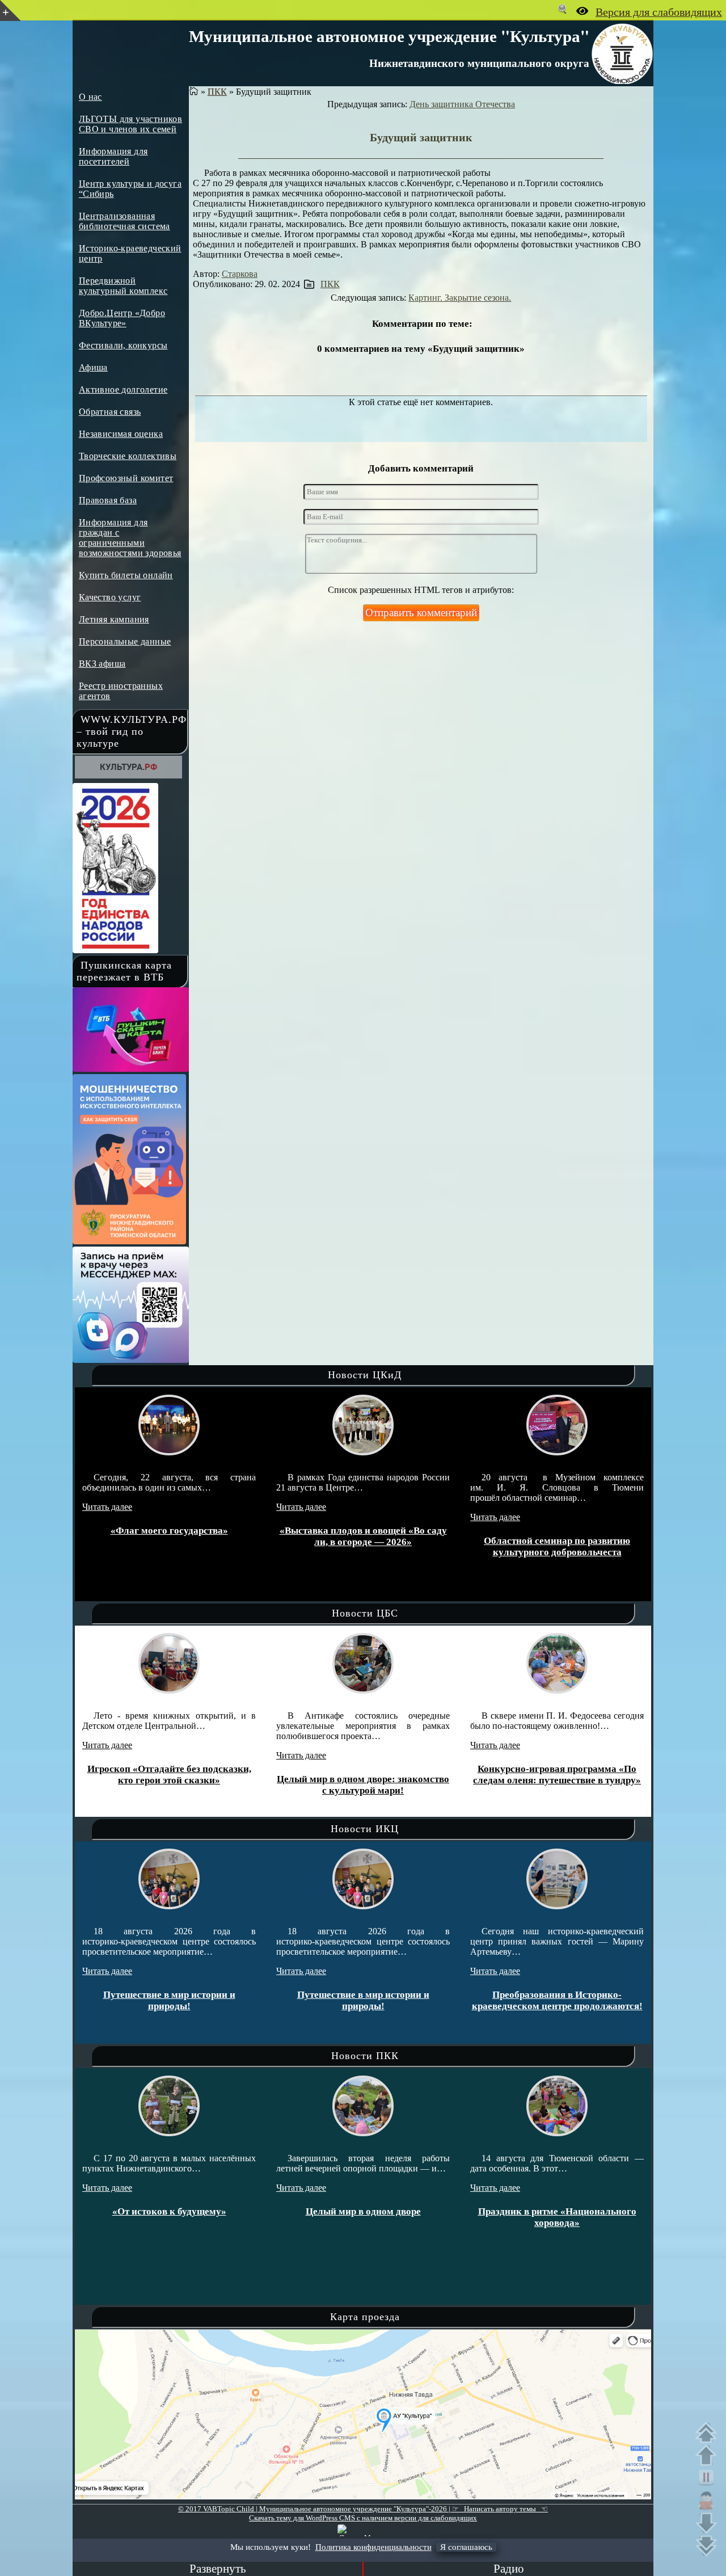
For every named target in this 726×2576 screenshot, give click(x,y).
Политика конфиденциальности (373, 2547)
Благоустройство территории (579, 1541)
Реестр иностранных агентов (121, 691)
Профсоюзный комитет (126, 478)
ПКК (217, 92)
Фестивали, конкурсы (123, 345)
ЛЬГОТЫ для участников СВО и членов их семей (130, 124)
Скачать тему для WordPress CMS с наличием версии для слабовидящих (363, 2518)
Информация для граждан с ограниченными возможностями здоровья (130, 538)
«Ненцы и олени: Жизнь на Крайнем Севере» (604, 1785)
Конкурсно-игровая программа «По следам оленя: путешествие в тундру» (410, 1775)
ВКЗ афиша (102, 664)
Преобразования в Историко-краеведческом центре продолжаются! (410, 2000)
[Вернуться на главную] (194, 92)
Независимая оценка (121, 434)
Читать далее (129, 1507)
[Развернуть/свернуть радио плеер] (218, 2569)
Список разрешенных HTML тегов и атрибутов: (421, 590)
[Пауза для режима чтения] (709, 2478)
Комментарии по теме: (422, 324)
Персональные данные (125, 641)
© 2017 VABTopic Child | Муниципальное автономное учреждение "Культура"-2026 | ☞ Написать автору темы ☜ (363, 2509)
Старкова (240, 274)
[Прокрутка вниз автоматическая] (709, 2546)
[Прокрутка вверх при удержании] (709, 2455)
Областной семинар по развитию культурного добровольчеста (385, 1546)
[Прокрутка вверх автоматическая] (709, 2432)
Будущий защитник (421, 137)
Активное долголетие (123, 390)
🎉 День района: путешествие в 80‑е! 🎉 (604, 2001)
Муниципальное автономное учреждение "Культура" (389, 36)
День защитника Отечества (462, 104)
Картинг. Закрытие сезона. (460, 298)
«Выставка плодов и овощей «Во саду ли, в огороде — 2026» (191, 1536)
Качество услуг (110, 597)
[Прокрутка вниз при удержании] (709, 2523)
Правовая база (108, 500)
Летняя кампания (114, 619)
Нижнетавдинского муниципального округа (479, 63)
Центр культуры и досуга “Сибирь (130, 189)
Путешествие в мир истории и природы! (216, 2000)
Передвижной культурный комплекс (123, 286)
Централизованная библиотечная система (124, 221)
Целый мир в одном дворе (226, 2211)
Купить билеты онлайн (126, 575)
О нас (90, 97)
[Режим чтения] (709, 2501)
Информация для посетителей (113, 156)
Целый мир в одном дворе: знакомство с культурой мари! (216, 1785)
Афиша (93, 367)
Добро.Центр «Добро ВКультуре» (122, 318)
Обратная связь (110, 412)
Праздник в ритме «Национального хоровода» (420, 2217)
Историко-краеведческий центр (130, 253)
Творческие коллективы (128, 456)
